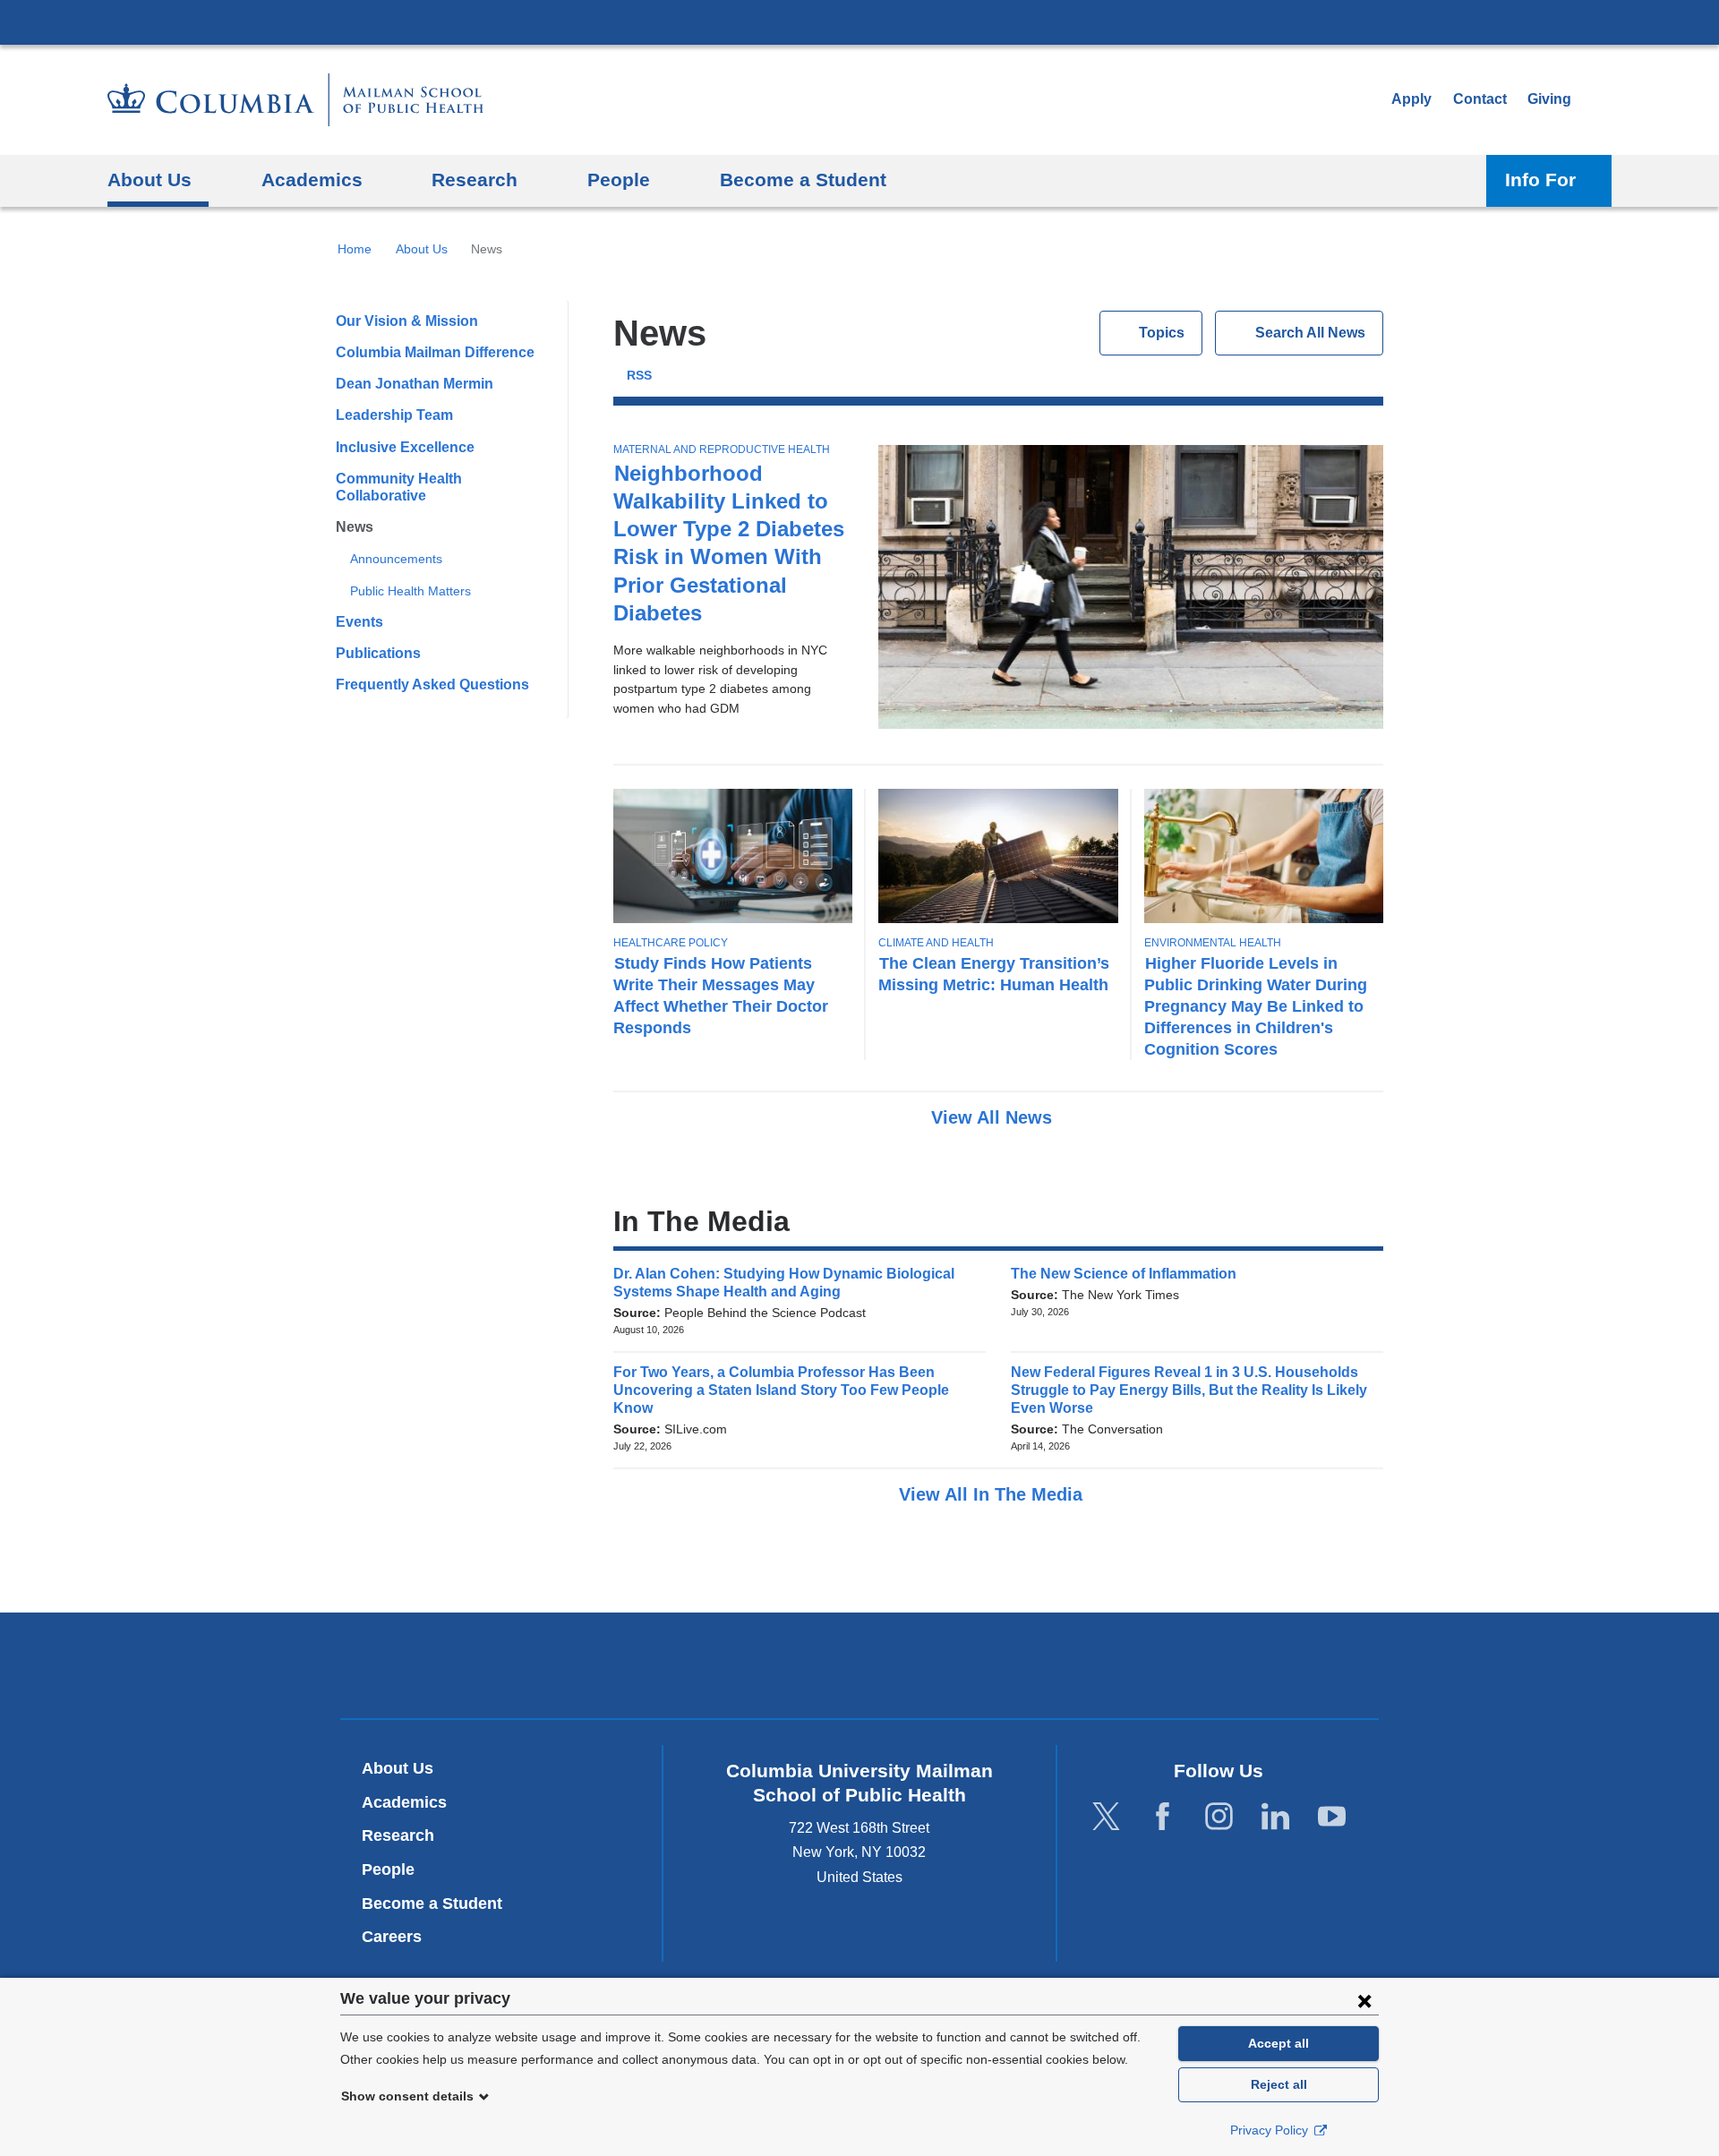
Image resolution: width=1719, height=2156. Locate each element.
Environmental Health (1213, 943)
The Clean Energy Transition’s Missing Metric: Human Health (994, 974)
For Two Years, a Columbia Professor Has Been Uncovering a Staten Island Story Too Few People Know (781, 1390)
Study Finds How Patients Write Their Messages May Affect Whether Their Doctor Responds (721, 995)
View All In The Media (993, 1494)
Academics (404, 1802)
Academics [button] (312, 180)
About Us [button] (150, 180)
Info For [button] (1540, 180)
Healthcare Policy (671, 943)
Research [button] (475, 180)
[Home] (295, 100)
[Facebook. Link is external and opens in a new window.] (1163, 1817)
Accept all (1279, 2043)
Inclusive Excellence (405, 447)
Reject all (1279, 2084)
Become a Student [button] (803, 180)
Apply (1411, 99)
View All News (994, 1117)
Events (359, 622)
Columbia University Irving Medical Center (859, 21)
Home (355, 249)
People (388, 1869)
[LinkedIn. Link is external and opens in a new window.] (1275, 1817)
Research (398, 1835)
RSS (639, 376)
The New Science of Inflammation (1129, 1274)
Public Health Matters (411, 591)
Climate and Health (936, 943)
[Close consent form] (1364, 2000)
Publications (378, 653)
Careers (392, 1937)
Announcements (396, 559)
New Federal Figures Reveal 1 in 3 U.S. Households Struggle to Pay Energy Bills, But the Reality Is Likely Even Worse (1189, 1390)
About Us (422, 249)
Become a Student (432, 1904)
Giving (1549, 99)
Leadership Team (394, 415)
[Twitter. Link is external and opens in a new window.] (1106, 1817)
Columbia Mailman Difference (435, 352)
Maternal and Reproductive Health (722, 449)
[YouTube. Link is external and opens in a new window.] (1332, 1817)
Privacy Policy (1271, 2130)
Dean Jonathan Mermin (415, 384)
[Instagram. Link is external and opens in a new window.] (1219, 1817)
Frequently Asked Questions (432, 684)
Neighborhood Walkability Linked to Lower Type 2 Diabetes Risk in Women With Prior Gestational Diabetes (729, 543)
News (355, 527)
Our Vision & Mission (407, 321)
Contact (1480, 99)
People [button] (619, 180)
